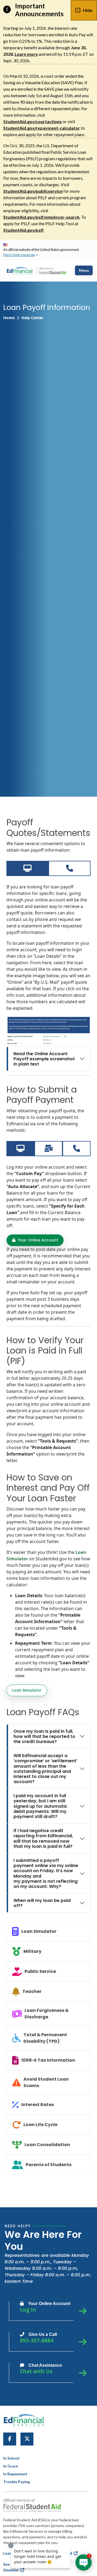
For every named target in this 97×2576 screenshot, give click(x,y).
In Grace (11, 2466)
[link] (10, 2439)
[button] (21, 255)
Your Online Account (37, 1240)
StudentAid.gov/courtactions (32, 121)
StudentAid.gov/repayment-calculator (42, 128)
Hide (88, 10)
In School (11, 2458)
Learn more (26, 54)
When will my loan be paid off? (42, 1903)
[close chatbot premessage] (11, 2545)
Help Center (32, 318)
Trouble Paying (17, 2482)
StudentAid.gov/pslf (23, 230)
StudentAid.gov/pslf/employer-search (41, 217)
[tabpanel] (48, 975)
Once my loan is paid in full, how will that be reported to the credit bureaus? (44, 1736)
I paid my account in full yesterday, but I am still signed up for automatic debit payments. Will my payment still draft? (40, 1806)
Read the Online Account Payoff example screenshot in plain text (44, 1059)
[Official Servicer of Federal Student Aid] (52, 271)
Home (9, 318)
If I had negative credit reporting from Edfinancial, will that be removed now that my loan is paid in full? (43, 1838)
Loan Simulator (27, 1690)
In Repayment (15, 2474)
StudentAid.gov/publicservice (33, 191)
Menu (84, 270)
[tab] (27, 868)
